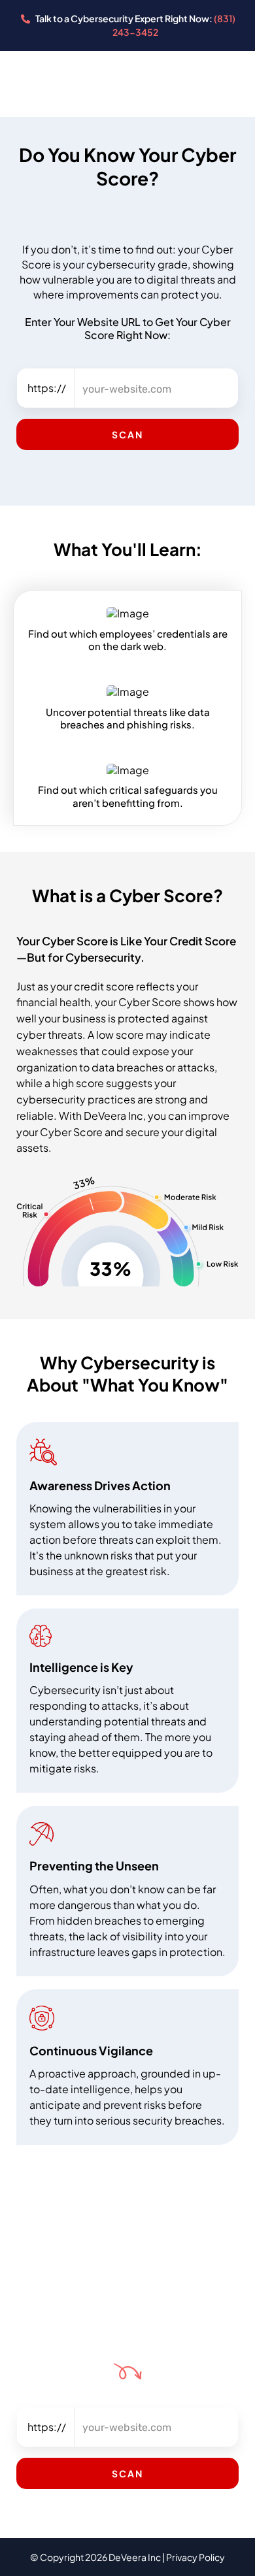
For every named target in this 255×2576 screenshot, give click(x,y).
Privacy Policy (195, 2557)
